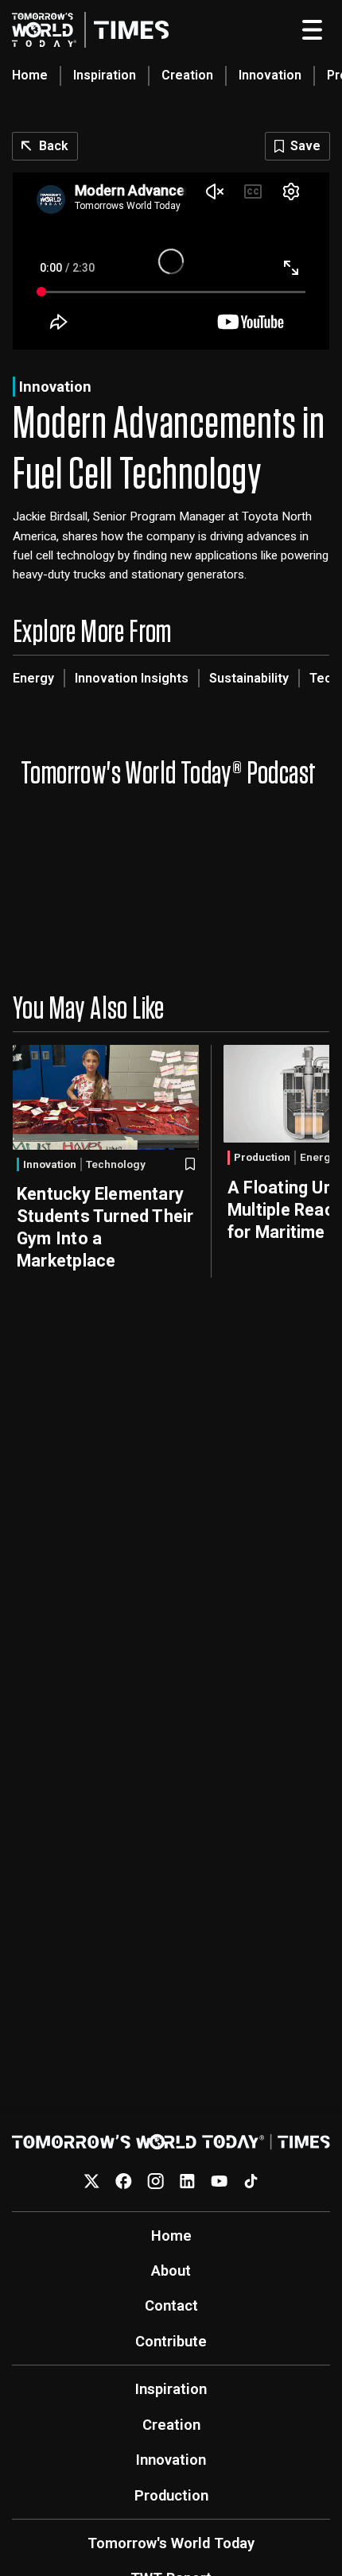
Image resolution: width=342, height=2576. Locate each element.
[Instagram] (155, 2181)
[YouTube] (219, 2181)
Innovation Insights (132, 678)
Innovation (270, 75)
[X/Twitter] (92, 2181)
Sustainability (249, 678)
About (171, 2270)
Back (54, 146)
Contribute (171, 2341)
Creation (187, 75)
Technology (116, 1165)
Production (262, 1157)
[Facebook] (124, 2181)
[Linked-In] (187, 2181)
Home (30, 75)
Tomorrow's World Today (171, 2543)
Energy (33, 678)
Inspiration (105, 75)
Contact (171, 2305)
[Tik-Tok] (251, 2181)
